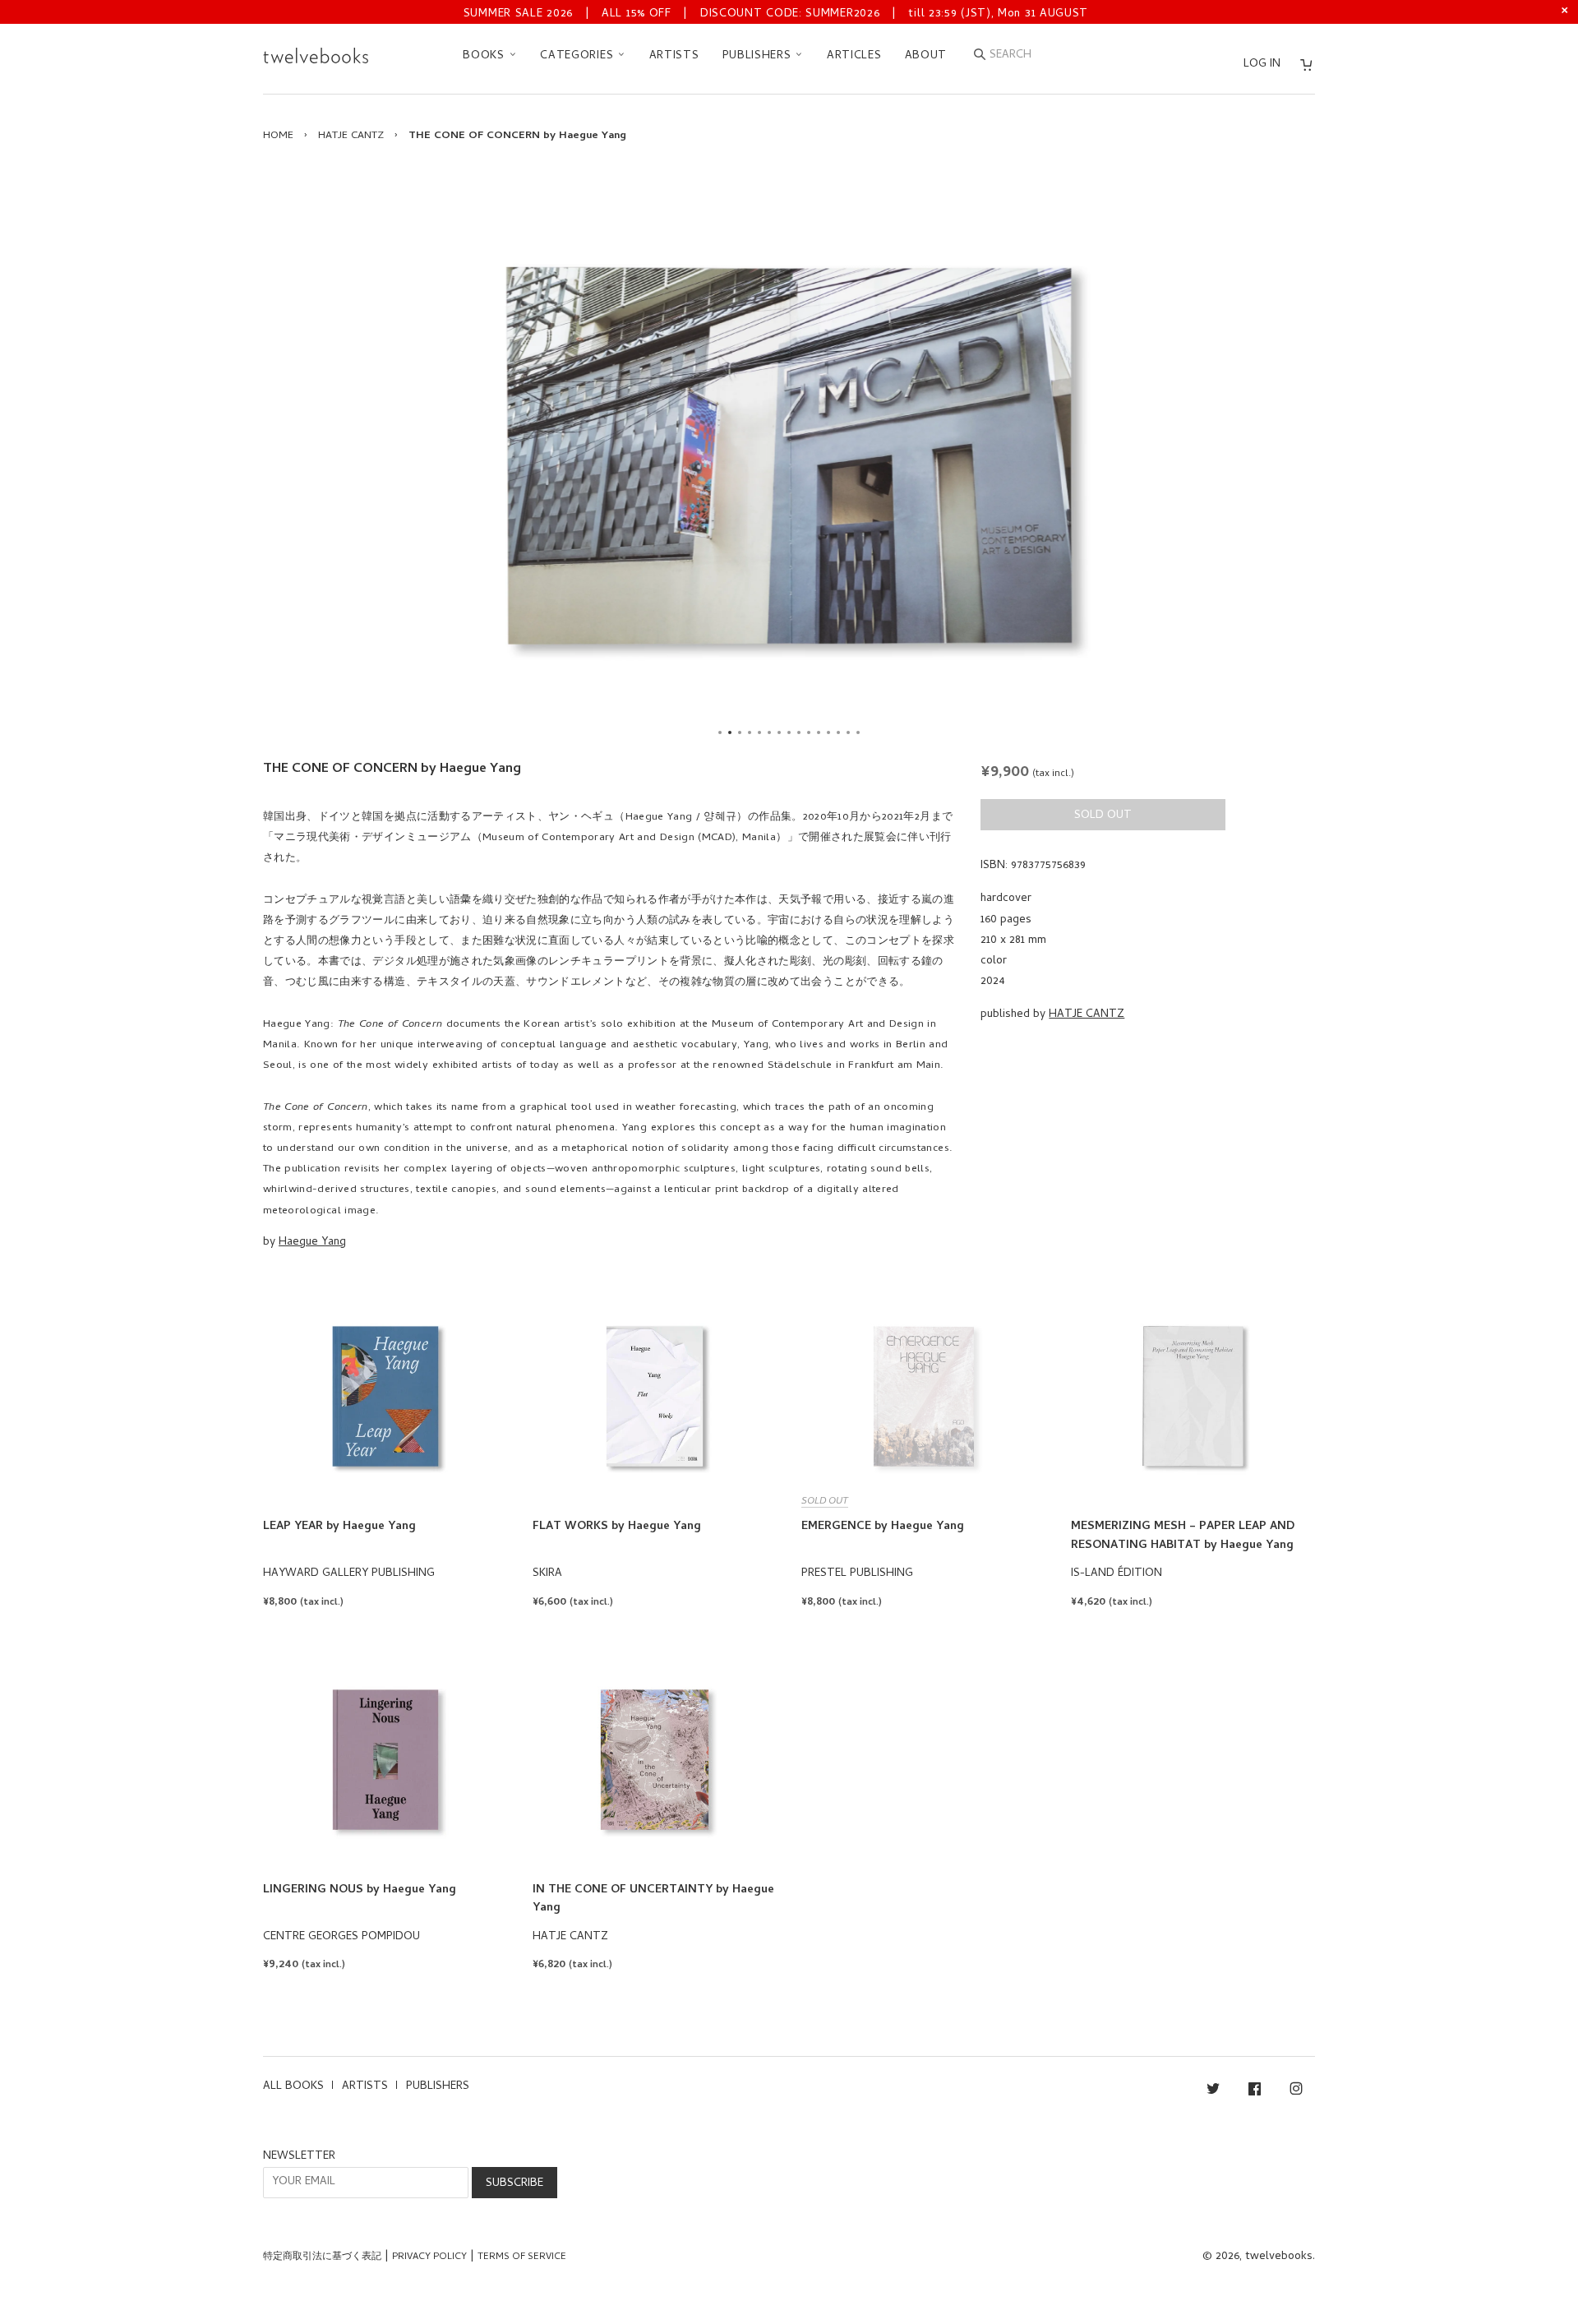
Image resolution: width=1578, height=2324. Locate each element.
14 (848, 732)
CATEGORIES (579, 56)
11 (819, 732)
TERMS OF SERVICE (522, 2257)
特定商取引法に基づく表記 (322, 2257)
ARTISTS (674, 56)
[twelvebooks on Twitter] (1213, 2092)
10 (809, 732)
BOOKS (485, 56)
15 (858, 732)
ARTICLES (854, 56)
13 (838, 732)
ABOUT (926, 56)
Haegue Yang (312, 1243)
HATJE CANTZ (351, 136)
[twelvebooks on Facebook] (1255, 2092)
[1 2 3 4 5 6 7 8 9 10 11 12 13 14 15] (789, 455)
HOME (278, 136)
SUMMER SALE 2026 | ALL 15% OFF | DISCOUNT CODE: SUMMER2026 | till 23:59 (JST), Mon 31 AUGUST (776, 14)
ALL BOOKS (293, 2087)
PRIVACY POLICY (429, 2257)
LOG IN (1262, 65)
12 (828, 732)
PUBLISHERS (759, 56)
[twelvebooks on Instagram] (1296, 2092)
